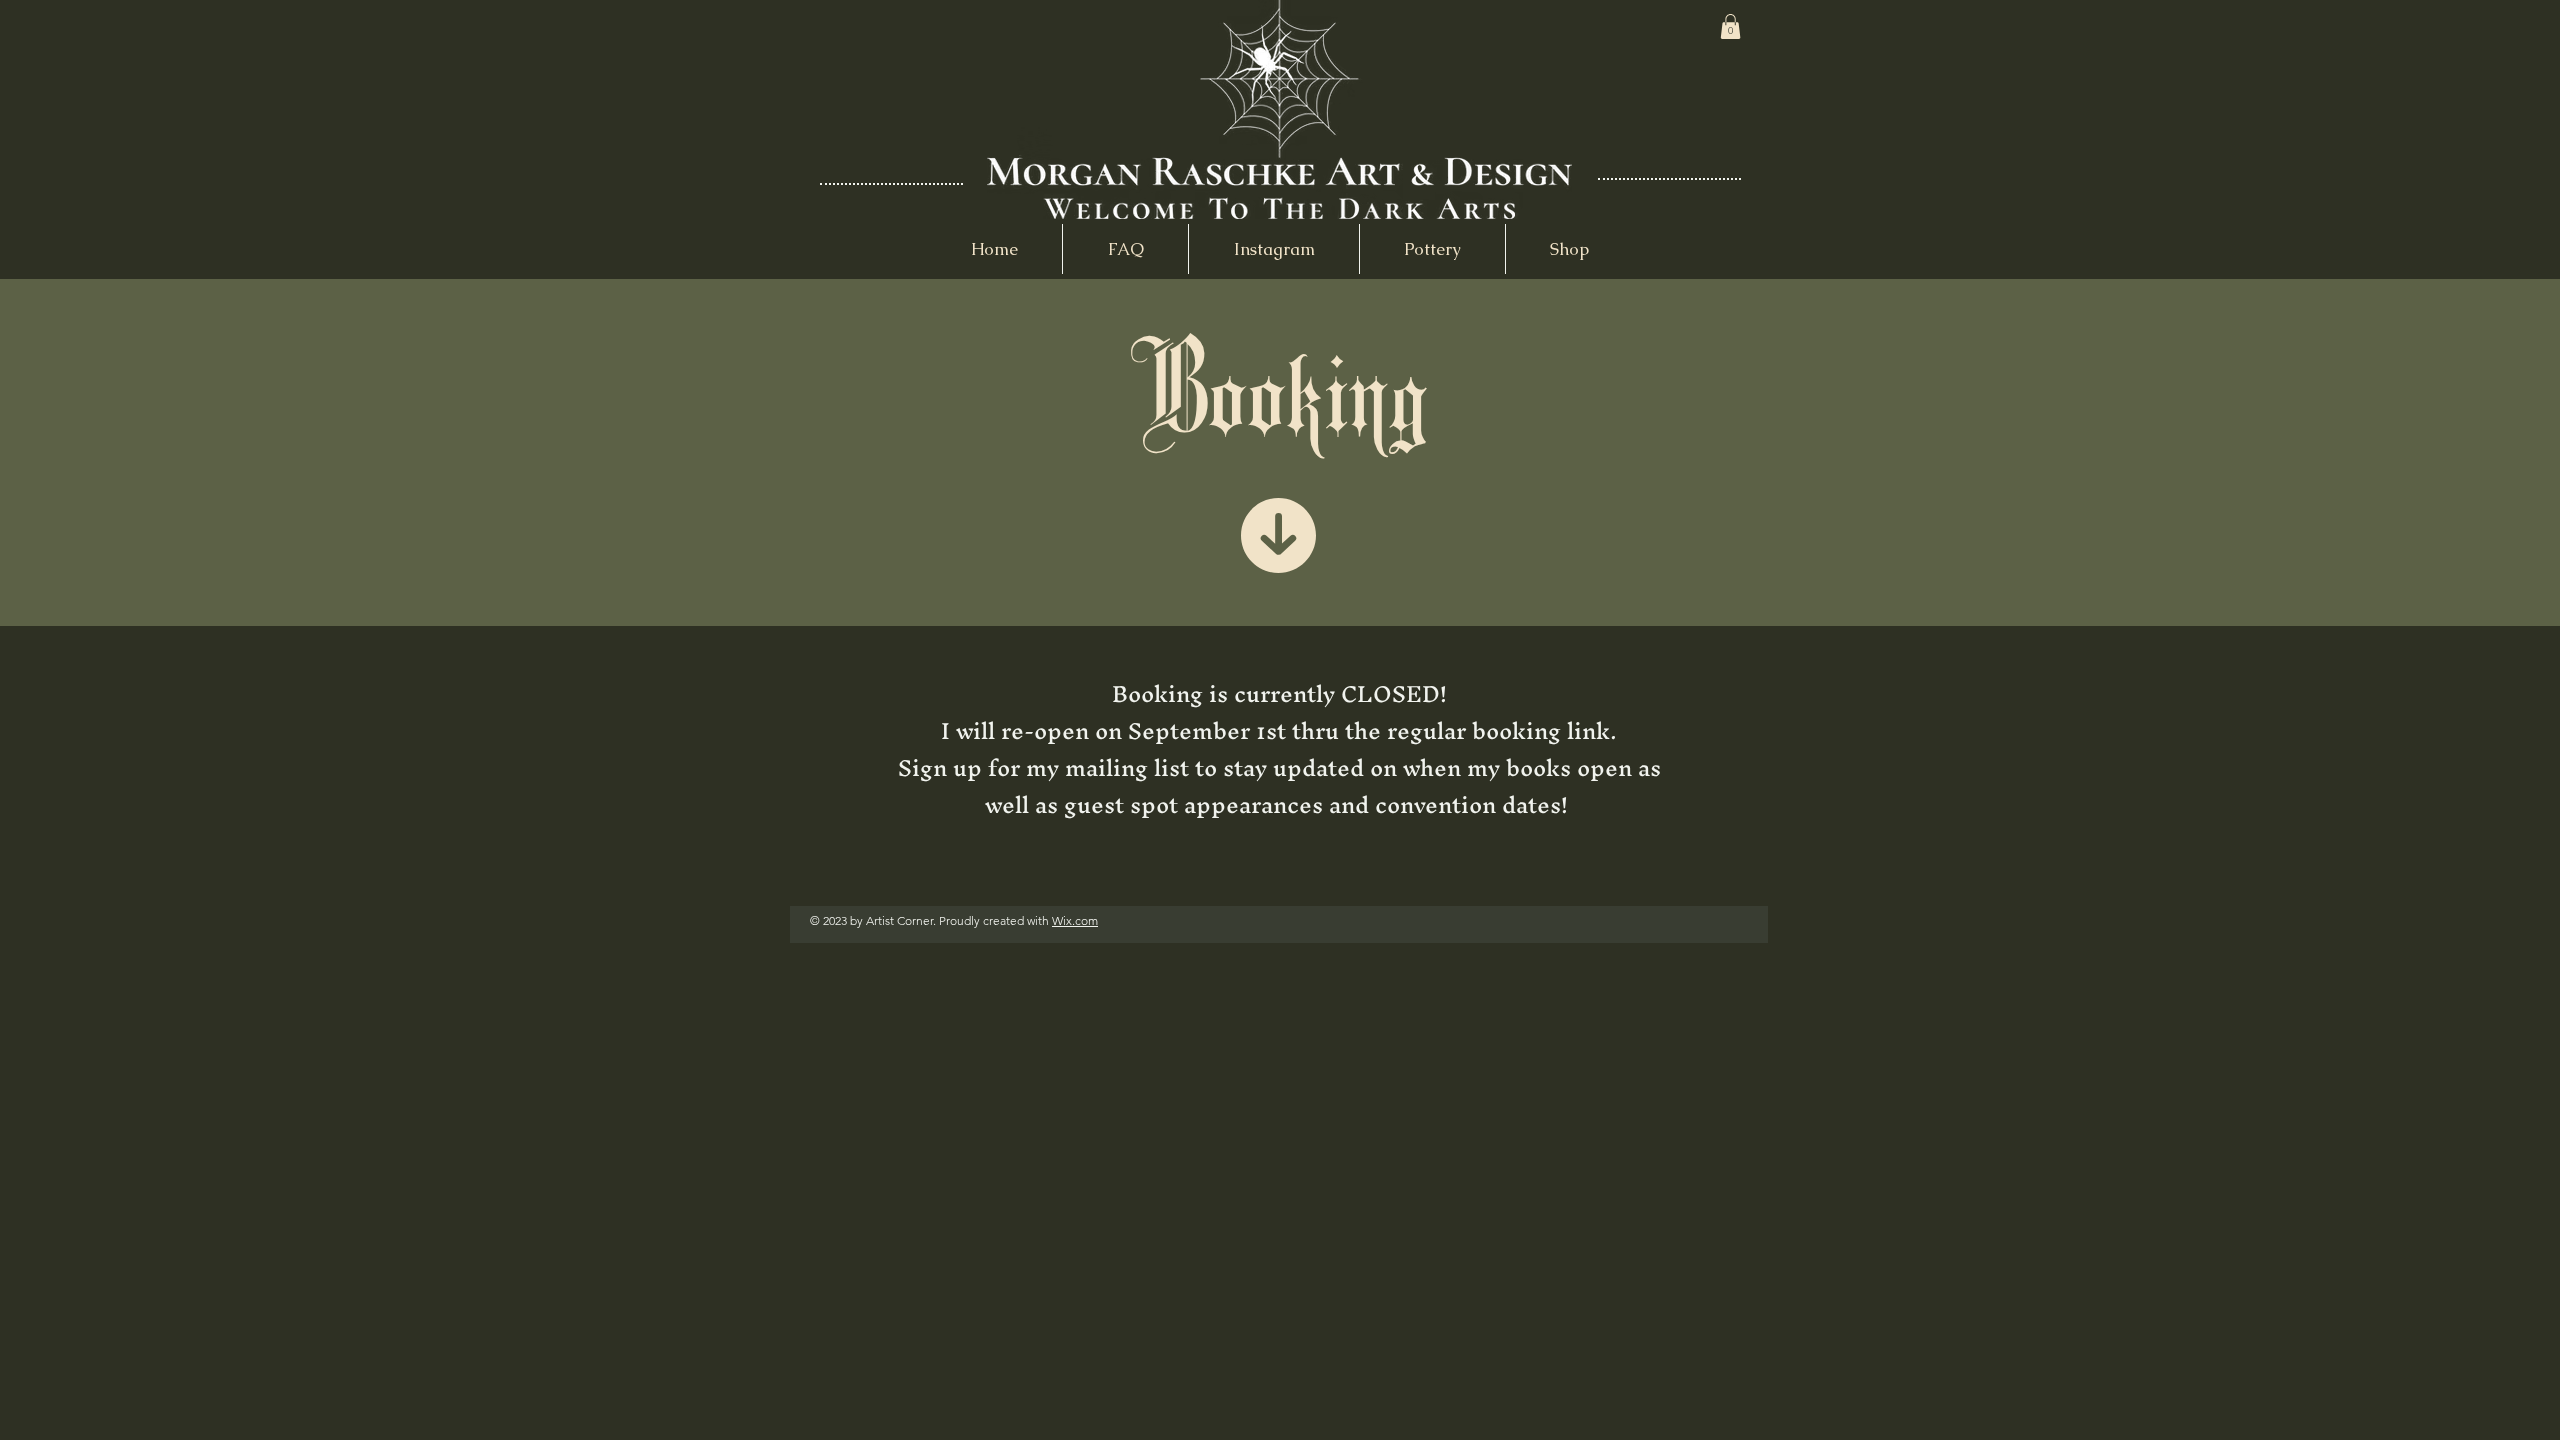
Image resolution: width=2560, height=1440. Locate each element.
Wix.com (1075, 920)
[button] (1730, 26)
